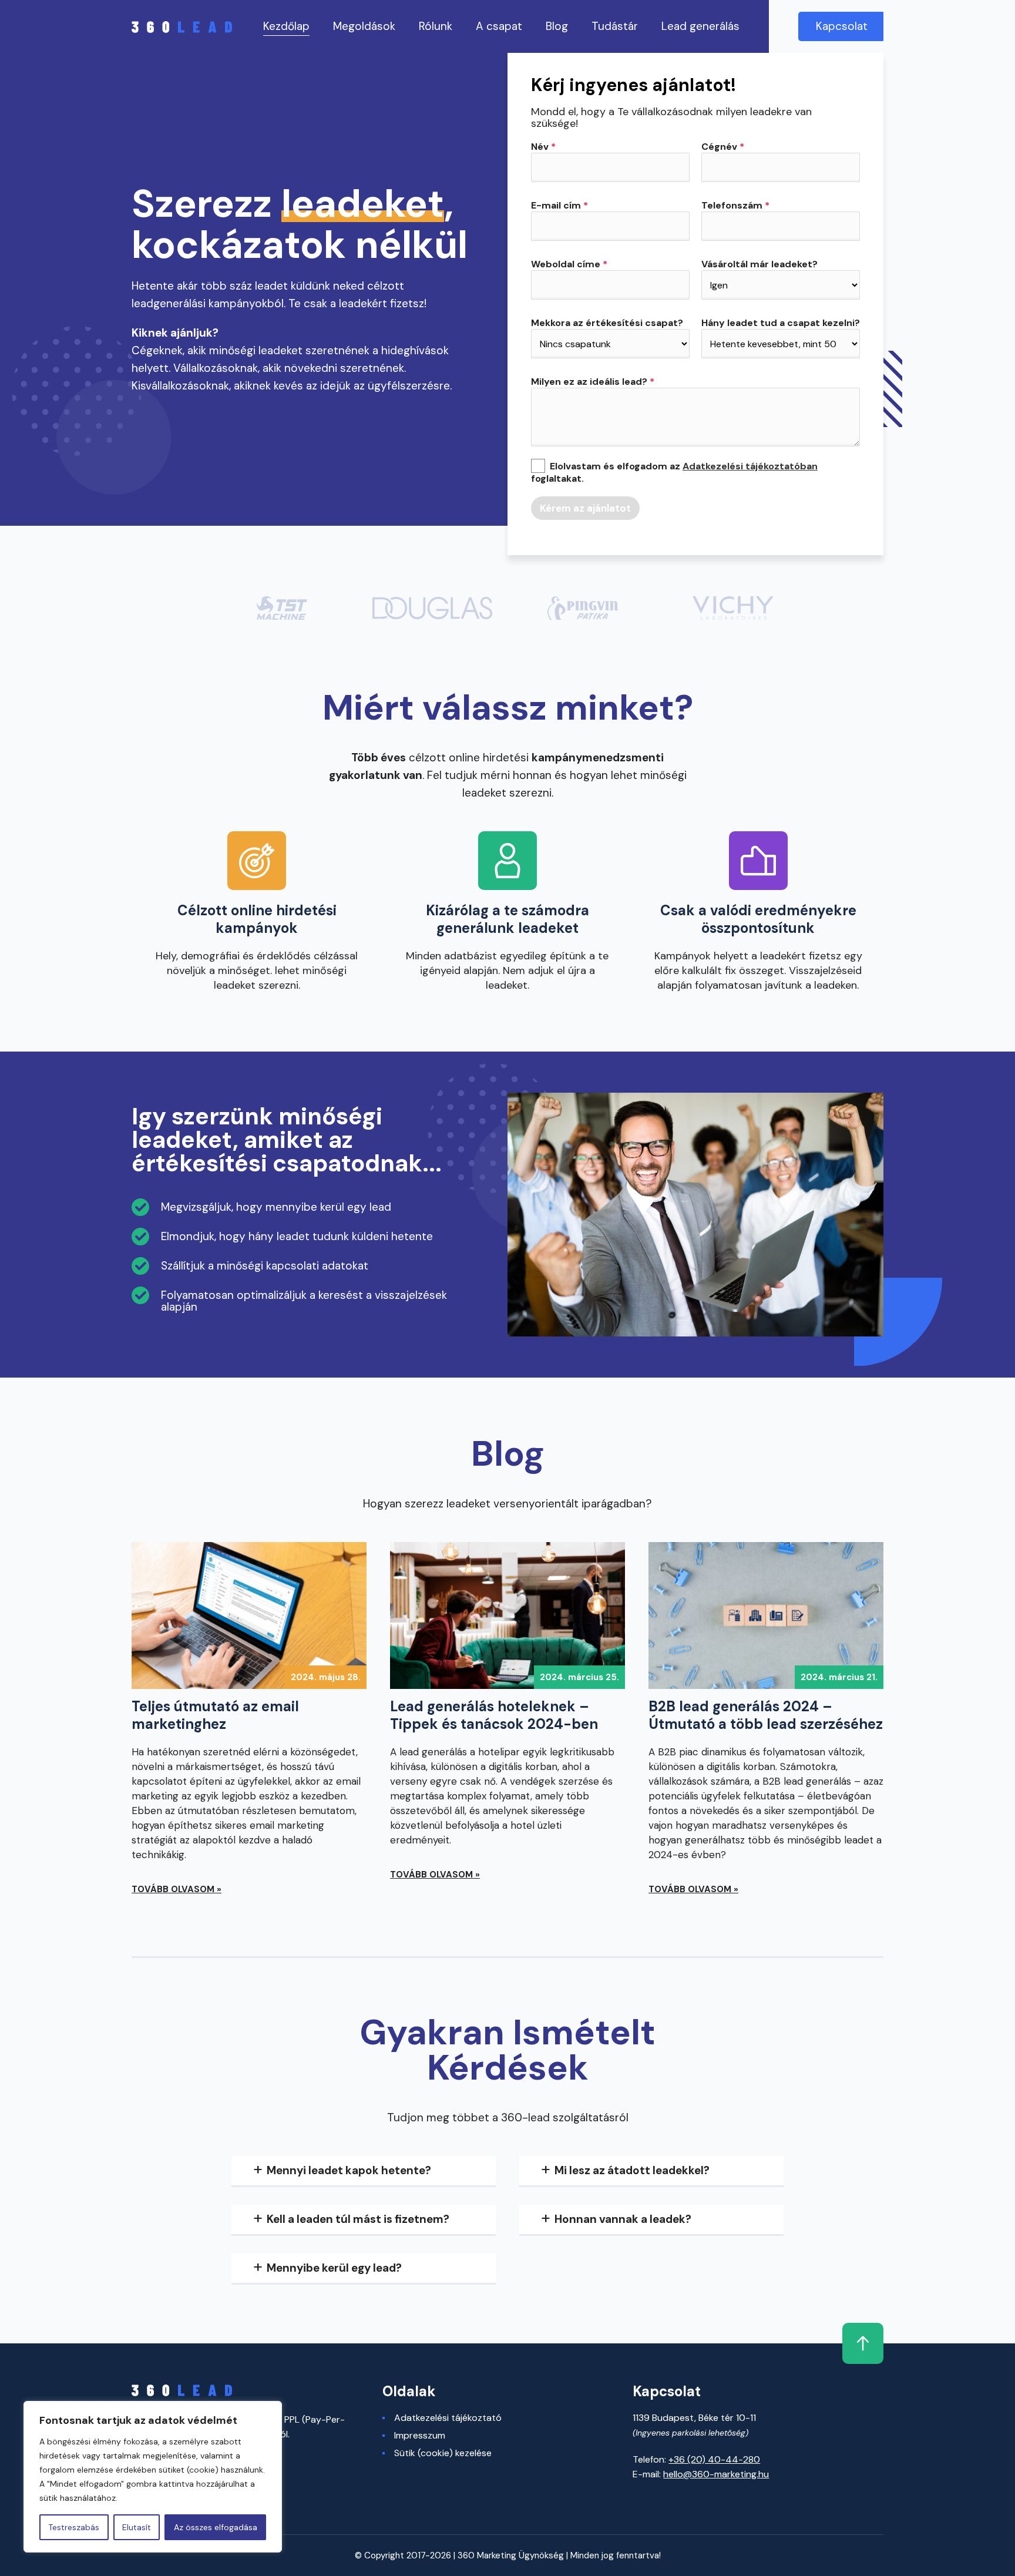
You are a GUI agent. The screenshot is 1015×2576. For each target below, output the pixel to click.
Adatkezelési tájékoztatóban (750, 466)
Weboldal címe (569, 264)
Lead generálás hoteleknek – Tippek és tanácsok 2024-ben (494, 1715)
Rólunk (436, 26)
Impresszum (420, 2436)
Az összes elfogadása (216, 2527)
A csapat (499, 26)
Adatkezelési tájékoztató (448, 2418)
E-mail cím (559, 206)
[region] (153, 2477)
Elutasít (137, 2527)
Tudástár (615, 26)
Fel (863, 2343)
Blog (557, 26)
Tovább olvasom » (177, 1889)
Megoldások (364, 26)
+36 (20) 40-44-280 (714, 2459)
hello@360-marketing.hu (716, 2474)
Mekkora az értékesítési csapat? (607, 323)
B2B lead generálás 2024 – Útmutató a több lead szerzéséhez (766, 1715)
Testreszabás (74, 2527)
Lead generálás (700, 26)
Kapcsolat (842, 26)
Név (543, 147)
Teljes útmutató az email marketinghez (215, 1715)
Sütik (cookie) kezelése (443, 2453)
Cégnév (723, 147)
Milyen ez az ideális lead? (593, 382)
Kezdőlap (286, 26)
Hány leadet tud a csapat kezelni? (781, 323)
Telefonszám (735, 206)
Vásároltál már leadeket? (759, 264)
